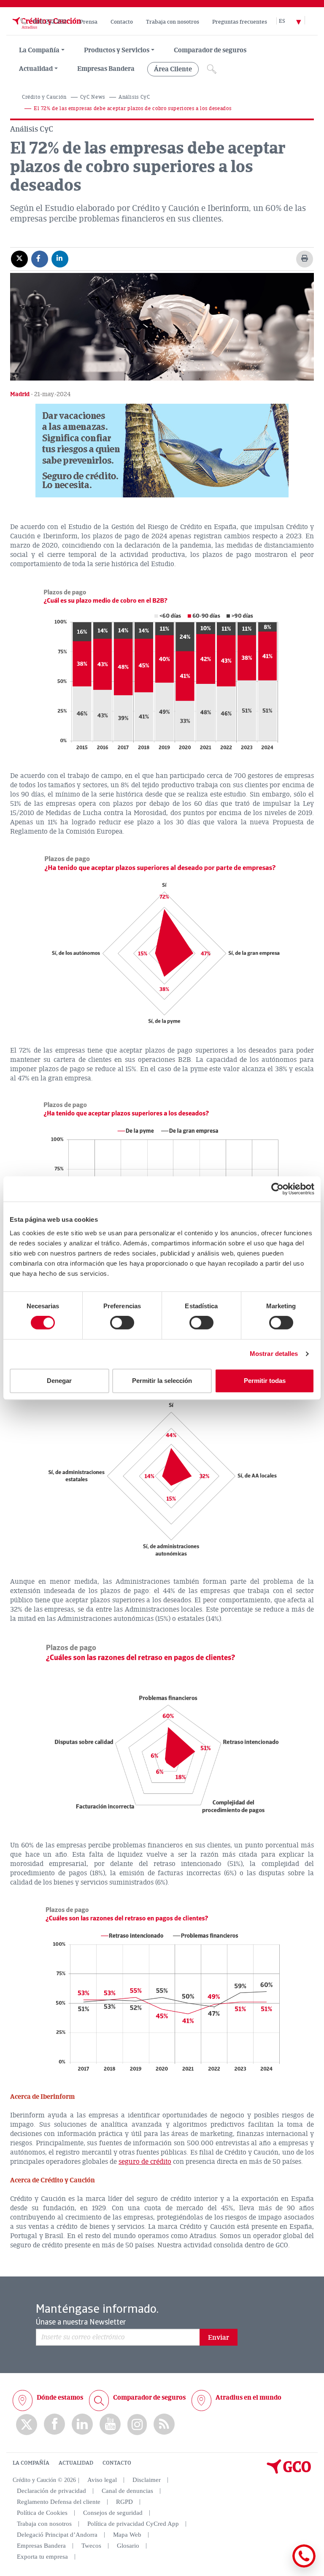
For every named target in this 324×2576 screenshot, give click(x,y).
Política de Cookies (42, 2513)
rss (164, 2424)
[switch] (122, 1323)
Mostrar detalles (274, 1354)
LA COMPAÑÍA (31, 2463)
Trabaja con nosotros (173, 22)
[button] (162, 451)
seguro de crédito (145, 2162)
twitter (27, 2425)
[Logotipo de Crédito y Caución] (46, 31)
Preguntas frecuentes (240, 22)
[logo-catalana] (289, 2472)
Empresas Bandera (106, 69)
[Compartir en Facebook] (40, 259)
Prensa (89, 22)
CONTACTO (117, 2463)
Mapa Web (127, 2535)
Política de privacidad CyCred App (133, 2524)
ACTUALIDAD (76, 2463)
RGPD (124, 2502)
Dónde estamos (60, 2398)
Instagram (137, 2425)
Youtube (110, 2424)
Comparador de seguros (210, 50)
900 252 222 (50, 22)
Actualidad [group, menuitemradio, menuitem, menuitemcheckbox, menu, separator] (36, 69)
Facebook (54, 2424)
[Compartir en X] (19, 259)
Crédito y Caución (44, 97)
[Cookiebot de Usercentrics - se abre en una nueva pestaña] (277, 1189)
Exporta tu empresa (42, 2557)
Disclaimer (147, 2480)
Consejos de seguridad (113, 2513)
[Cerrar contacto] (279, 2566)
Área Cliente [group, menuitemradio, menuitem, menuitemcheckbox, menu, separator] (173, 69)
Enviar (219, 2338)
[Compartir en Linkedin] (60, 259)
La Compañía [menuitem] (39, 50)
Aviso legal (102, 2480)
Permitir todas (265, 1381)
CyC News (93, 97)
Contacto (122, 22)
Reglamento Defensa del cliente (59, 2502)
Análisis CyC (134, 97)
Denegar (59, 1381)
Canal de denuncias (127, 2491)
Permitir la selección (162, 1381)
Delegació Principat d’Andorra (57, 2535)
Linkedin (82, 2424)
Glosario (128, 2546)
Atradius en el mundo (248, 2398)
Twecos (91, 2546)
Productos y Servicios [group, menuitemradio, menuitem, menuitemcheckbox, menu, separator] (117, 50)
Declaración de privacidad (51, 2491)
